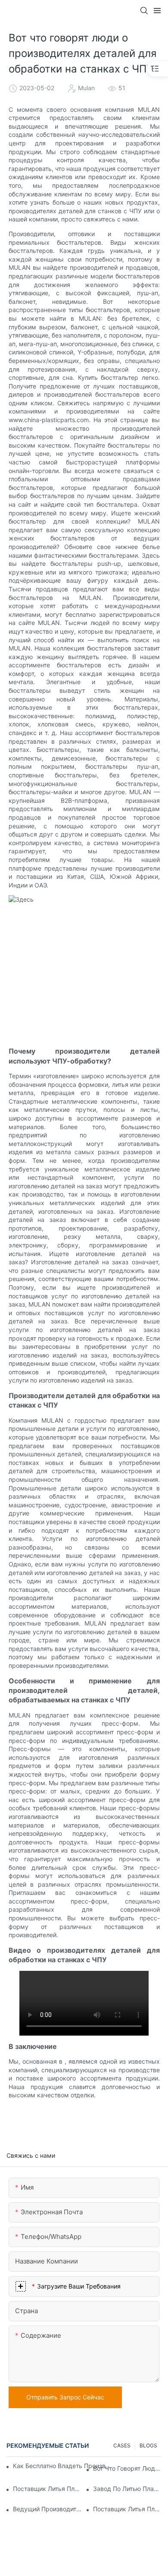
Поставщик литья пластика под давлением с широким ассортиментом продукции (127, 2509)
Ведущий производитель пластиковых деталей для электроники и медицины (47, 2509)
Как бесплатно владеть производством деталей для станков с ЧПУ (62, 2466)
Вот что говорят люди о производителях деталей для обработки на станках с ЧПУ (127, 2468)
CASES (122, 2445)
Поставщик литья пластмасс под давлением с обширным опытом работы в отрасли (47, 2489)
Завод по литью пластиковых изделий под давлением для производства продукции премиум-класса (127, 2489)
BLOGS (148, 2445)
